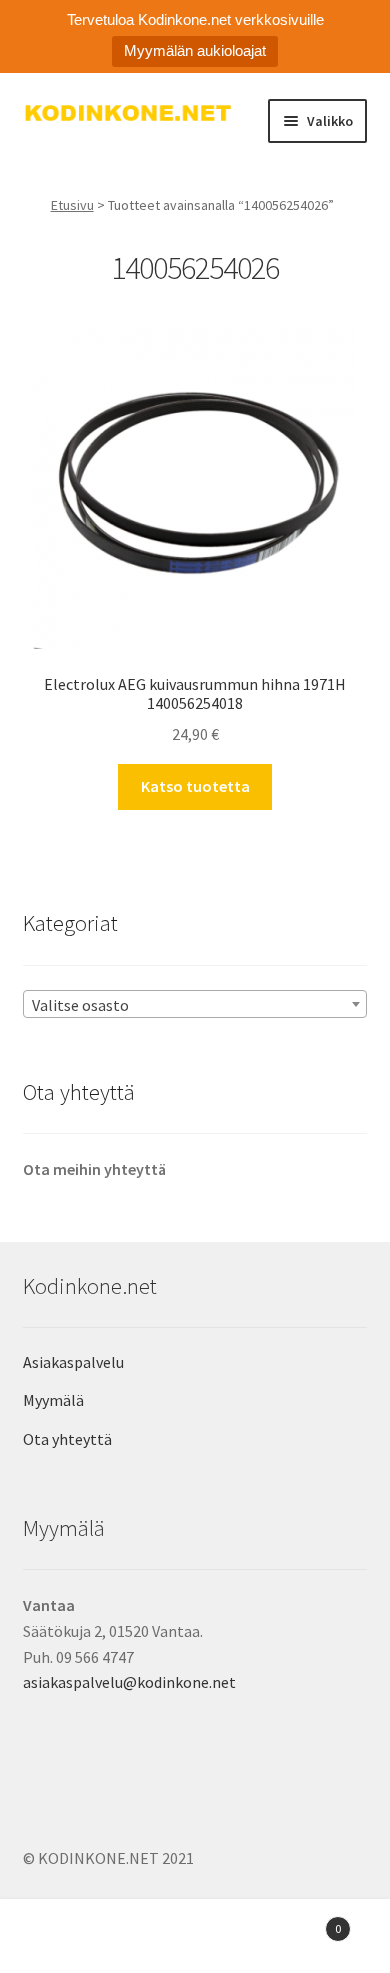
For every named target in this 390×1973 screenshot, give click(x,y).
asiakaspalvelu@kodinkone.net (129, 1682)
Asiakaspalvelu (73, 1362)
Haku (195, 1939)
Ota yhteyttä (67, 1439)
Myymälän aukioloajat (195, 50)
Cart (300, 1921)
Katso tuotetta (195, 786)
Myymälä (53, 1400)
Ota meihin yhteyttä (94, 1169)
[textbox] (195, 1005)
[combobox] (195, 1004)
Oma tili (65, 1939)
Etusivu (72, 205)
